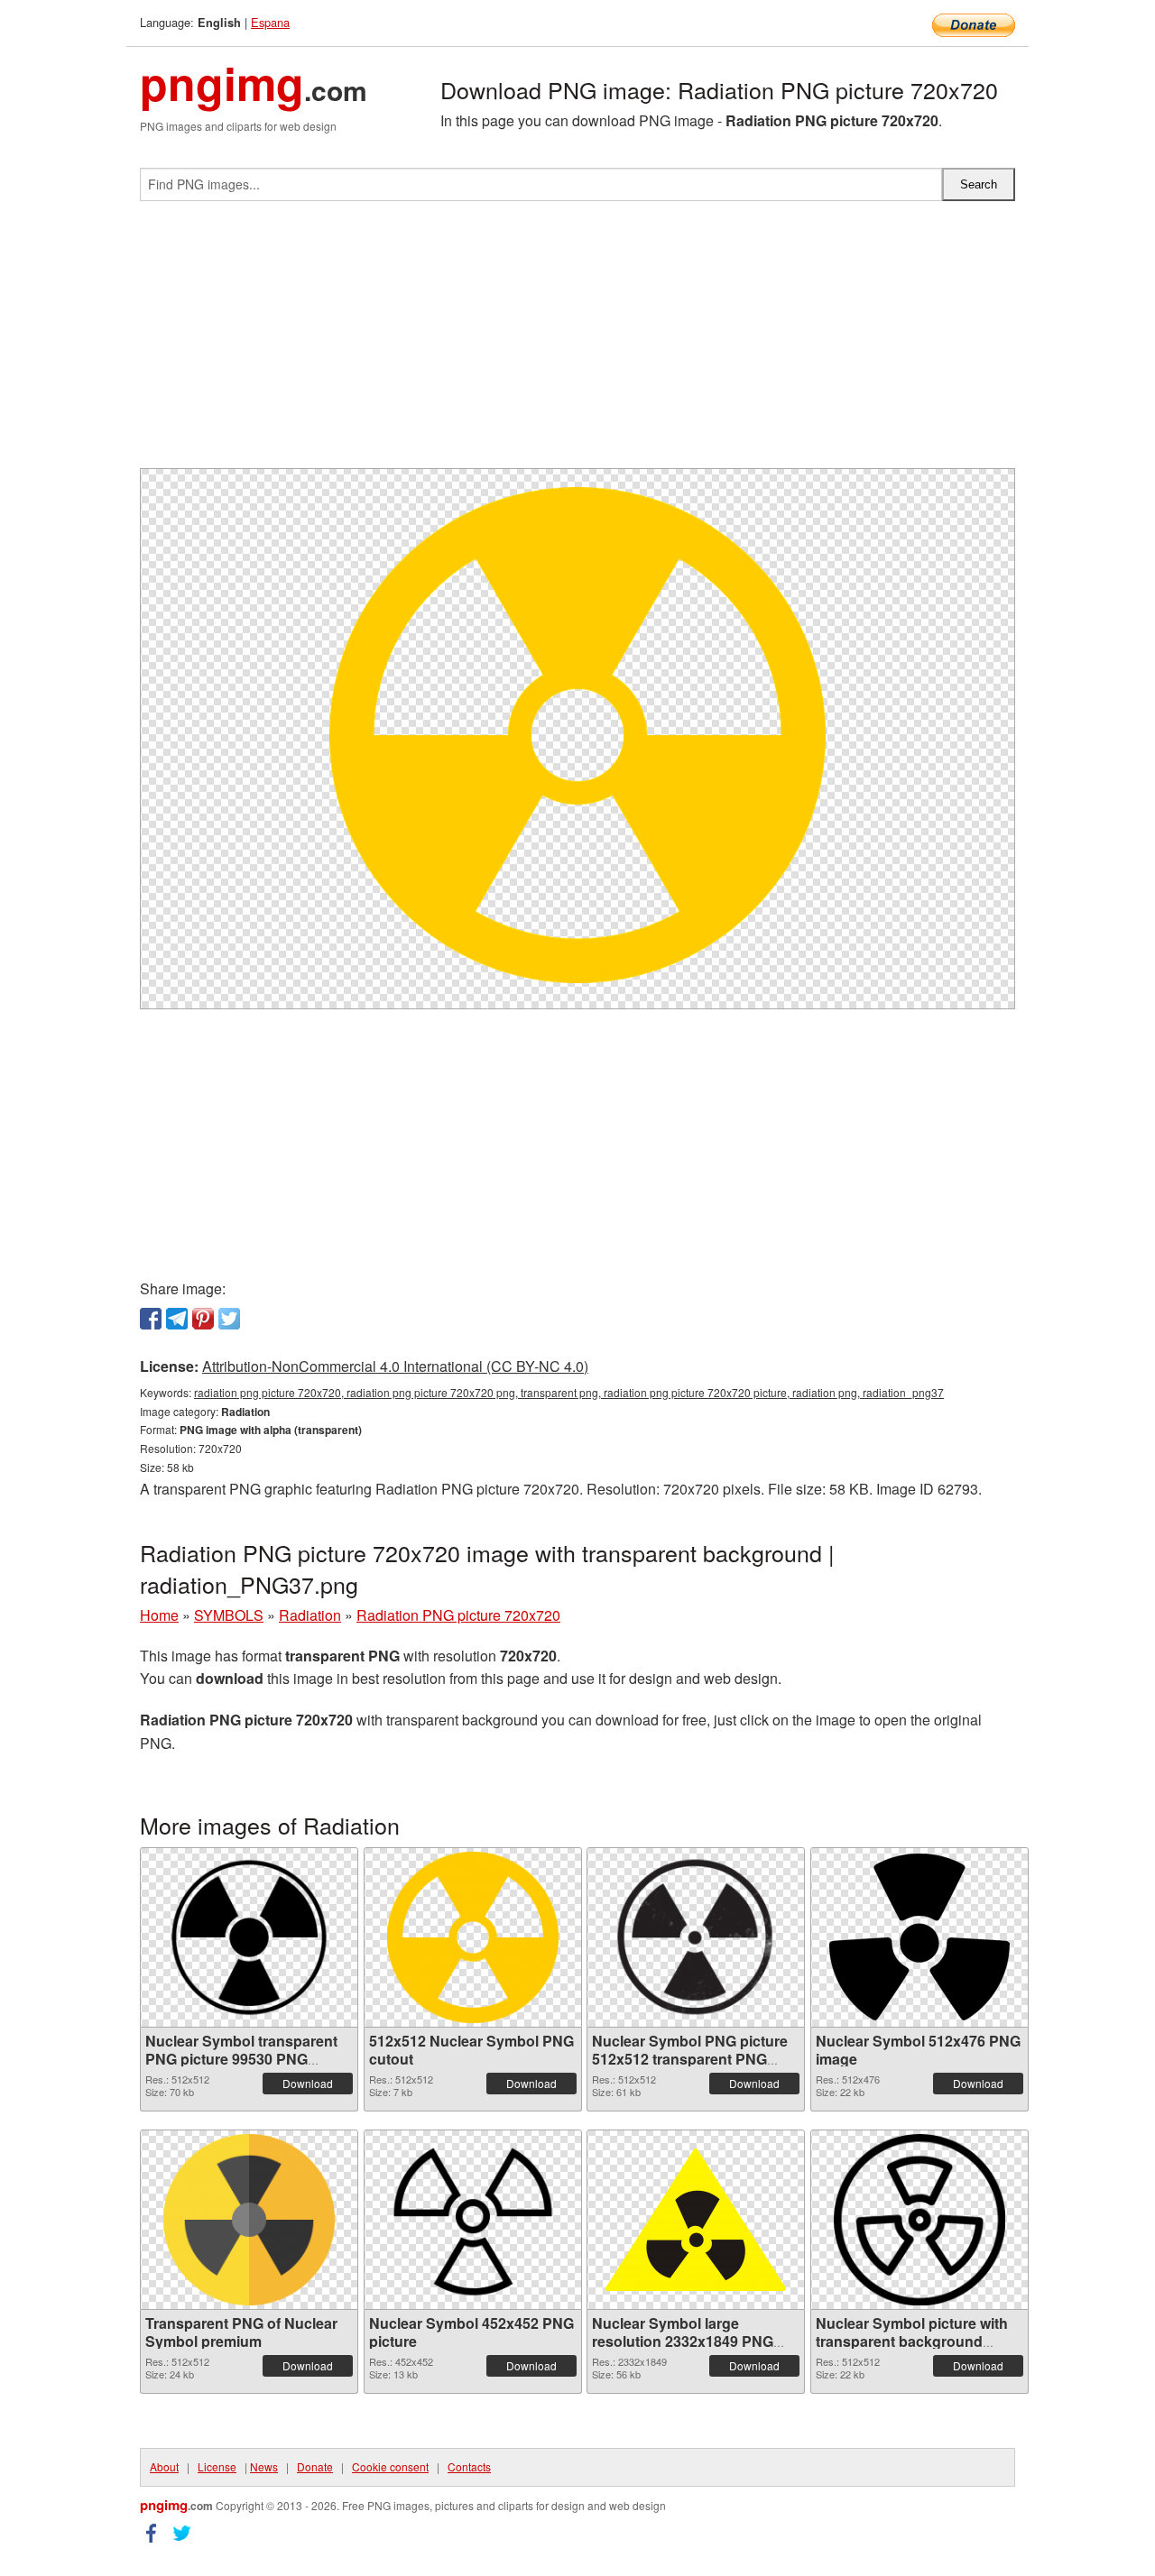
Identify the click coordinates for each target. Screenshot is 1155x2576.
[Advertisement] (577, 342)
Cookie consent (390, 2466)
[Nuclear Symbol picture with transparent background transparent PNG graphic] (919, 2220)
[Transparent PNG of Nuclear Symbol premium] (249, 2220)
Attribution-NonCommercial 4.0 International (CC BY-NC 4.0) (395, 1366)
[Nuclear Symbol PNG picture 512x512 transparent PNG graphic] (696, 1937)
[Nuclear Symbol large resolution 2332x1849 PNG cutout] (696, 2220)
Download (308, 2083)
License (217, 2466)
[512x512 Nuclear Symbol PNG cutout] (473, 1937)
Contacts (469, 2466)
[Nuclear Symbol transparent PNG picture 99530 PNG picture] (249, 1937)
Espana (270, 22)
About (164, 2466)
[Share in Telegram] (177, 1319)
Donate (315, 2466)
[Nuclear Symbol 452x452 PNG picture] (473, 2220)
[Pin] (203, 1319)
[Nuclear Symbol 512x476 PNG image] (919, 1937)
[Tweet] (229, 1319)
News (264, 2466)
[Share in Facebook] (151, 1319)
